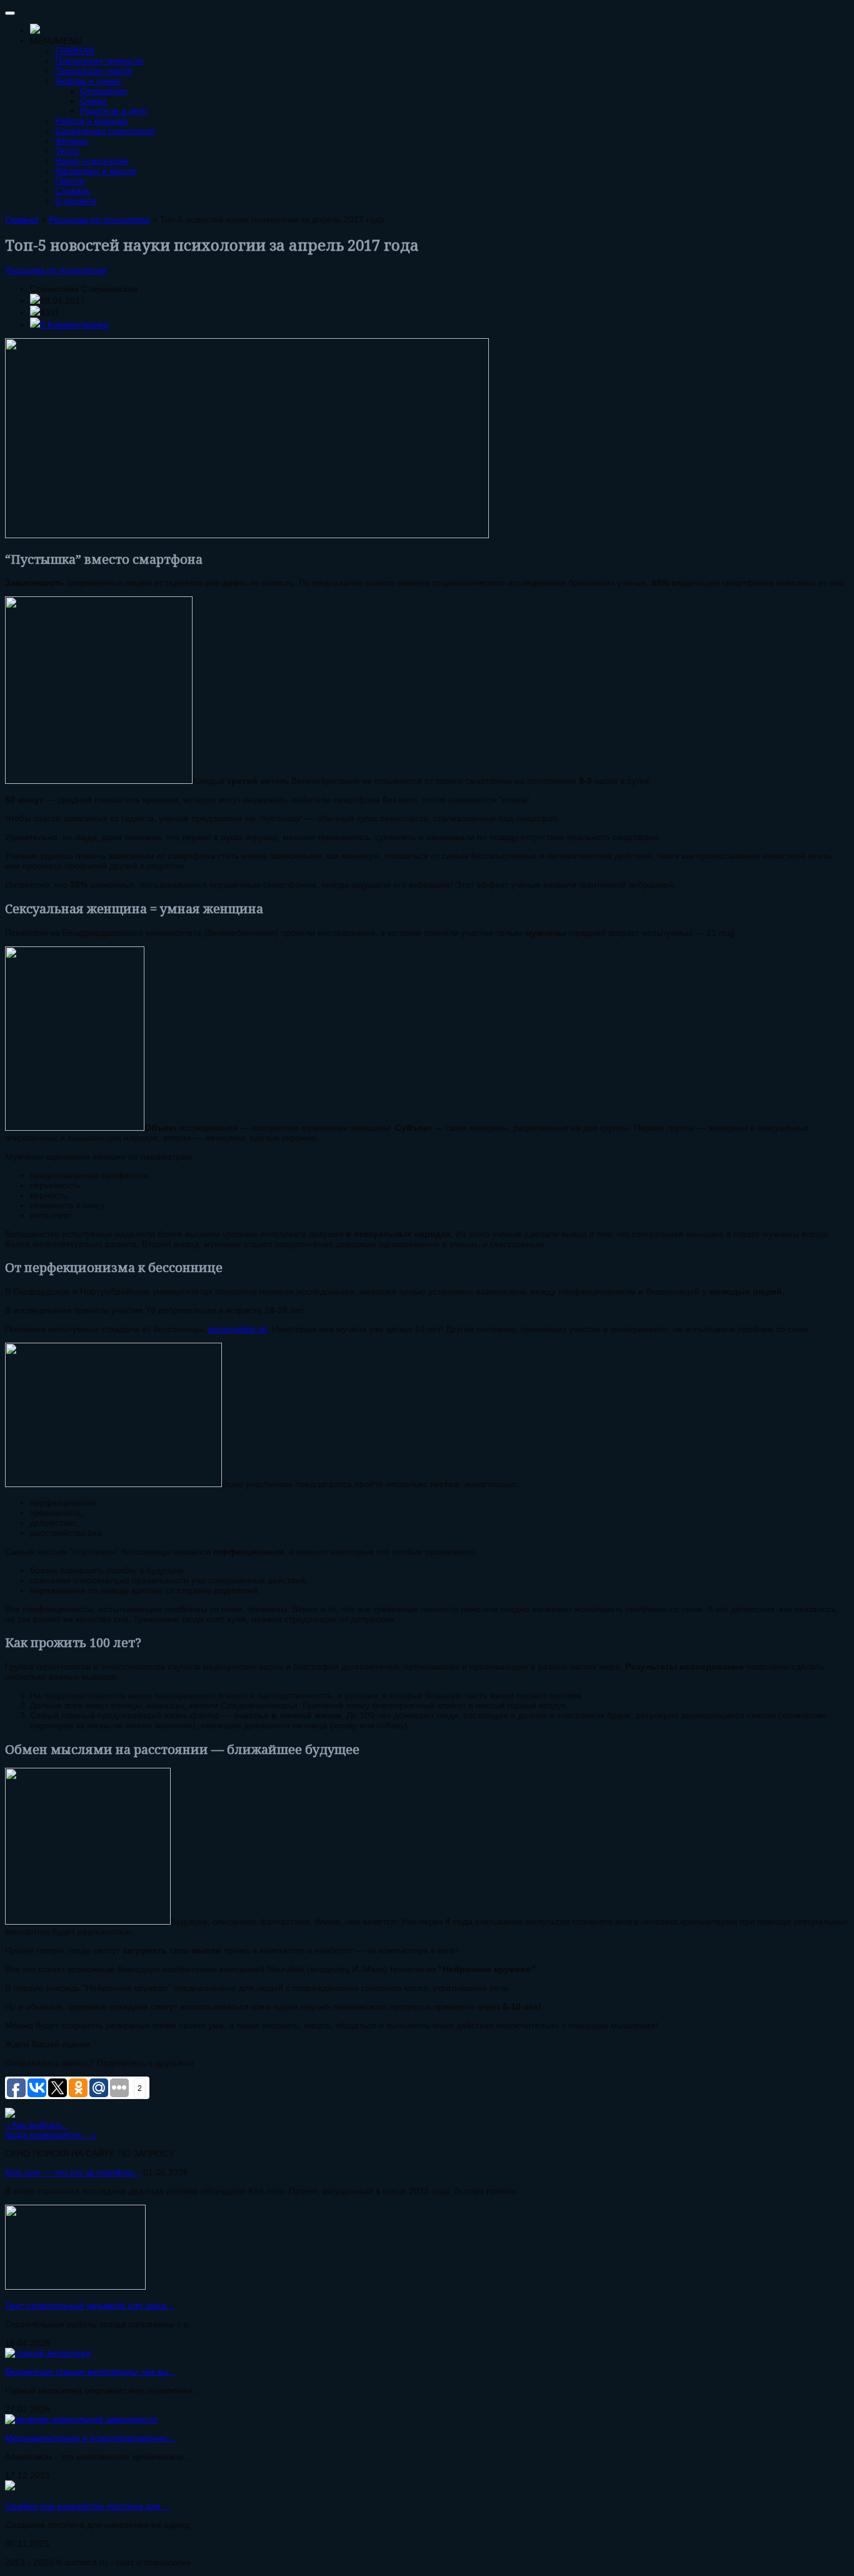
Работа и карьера (91, 121)
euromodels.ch (238, 1329)
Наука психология (92, 161)
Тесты (67, 151)
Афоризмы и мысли (96, 171)
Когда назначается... (51, 2135)
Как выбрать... (38, 2125)
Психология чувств (93, 71)
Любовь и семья (88, 81)
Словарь (73, 191)
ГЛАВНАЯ (75, 51)
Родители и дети (114, 111)
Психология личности (99, 61)
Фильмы (72, 141)
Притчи (70, 181)
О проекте (76, 201)
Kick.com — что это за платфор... (73, 2172)
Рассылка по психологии (56, 270)
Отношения (104, 91)
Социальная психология (105, 131)
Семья (93, 101)
